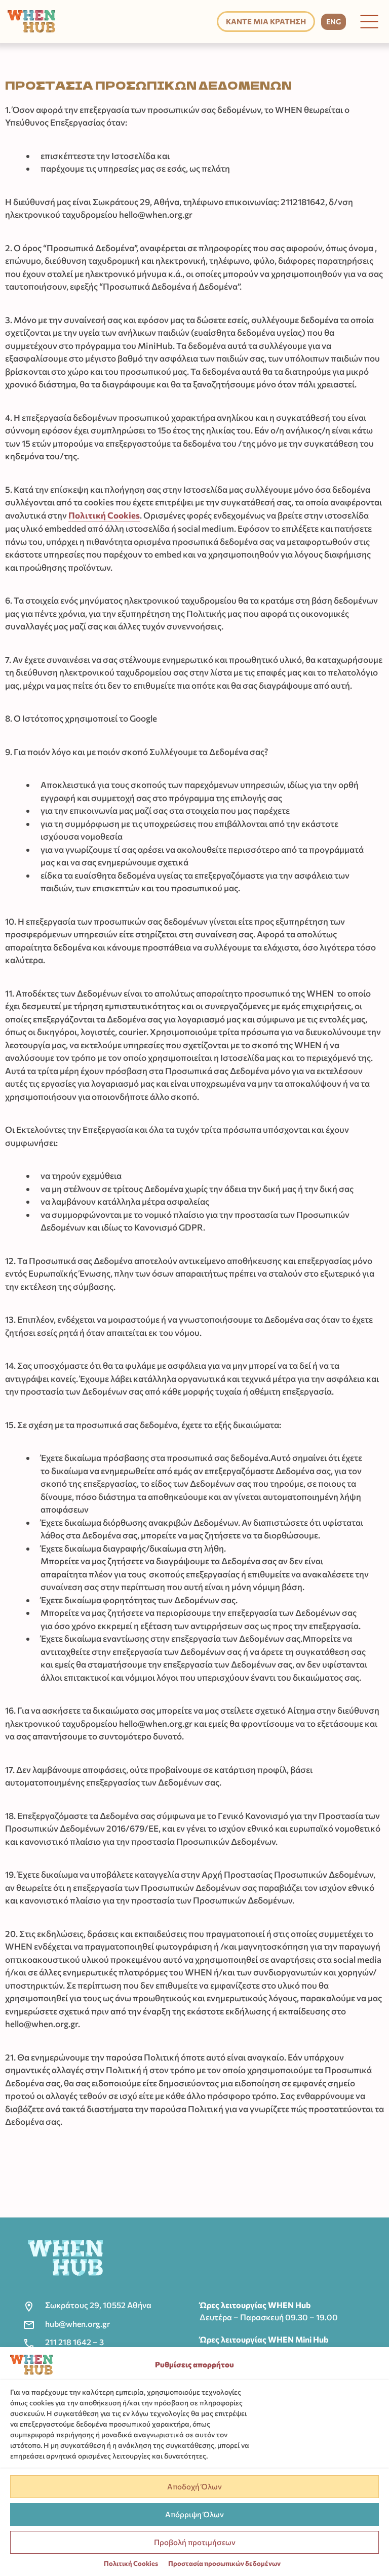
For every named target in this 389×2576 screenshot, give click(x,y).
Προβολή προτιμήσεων (195, 2542)
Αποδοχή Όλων (194, 2486)
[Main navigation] (369, 22)
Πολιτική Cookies (131, 2563)
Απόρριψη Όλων (194, 2514)
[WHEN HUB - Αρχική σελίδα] (31, 22)
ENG (334, 22)
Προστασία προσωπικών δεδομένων (224, 2563)
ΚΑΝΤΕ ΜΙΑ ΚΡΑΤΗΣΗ (266, 21)
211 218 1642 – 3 (74, 2342)
